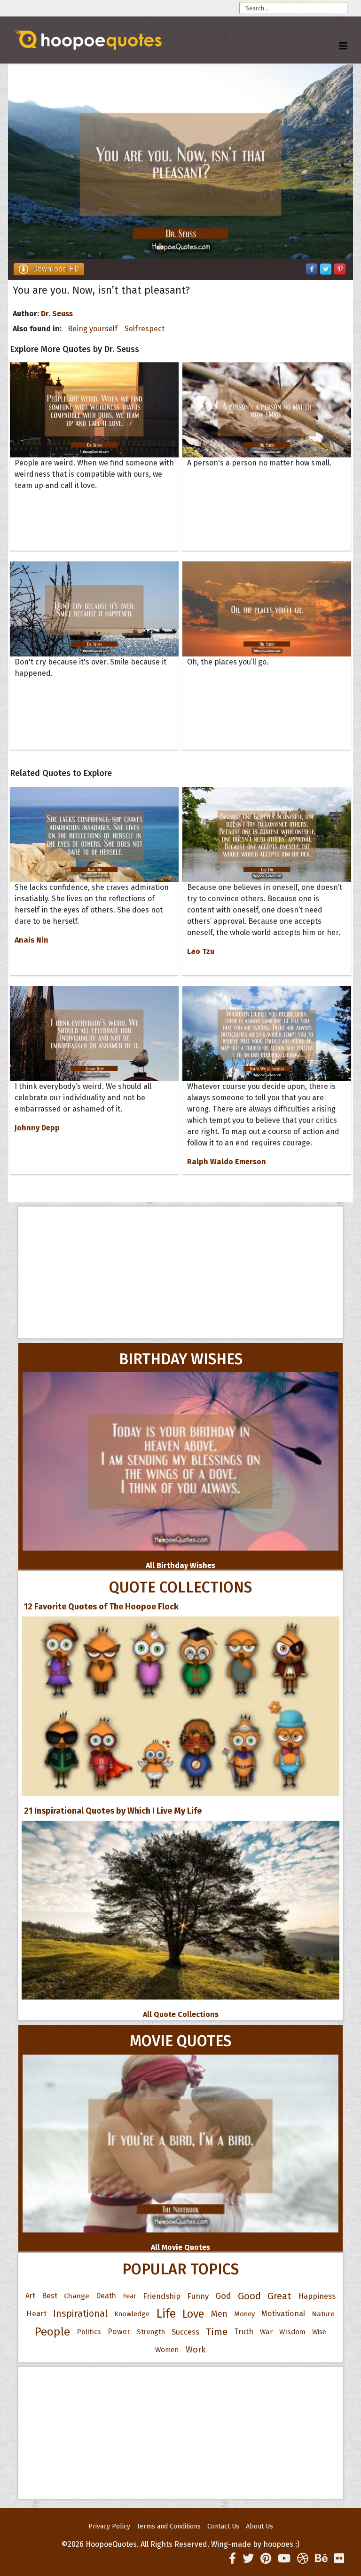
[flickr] (339, 2559)
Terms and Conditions (169, 2526)
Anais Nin (31, 940)
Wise (319, 2332)
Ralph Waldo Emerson (227, 1162)
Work (196, 2350)
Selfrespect (145, 329)
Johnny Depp (37, 1128)
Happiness (317, 2296)
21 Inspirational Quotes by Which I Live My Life (113, 1811)
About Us (259, 2526)
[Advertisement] (180, 1272)
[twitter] (248, 2559)
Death (106, 2296)
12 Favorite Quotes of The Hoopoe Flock (101, 1607)
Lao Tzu (201, 951)
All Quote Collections (181, 2014)
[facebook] (232, 2559)
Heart (36, 2314)
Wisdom (292, 2332)
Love (193, 2314)
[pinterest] (266, 2559)
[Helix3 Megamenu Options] (343, 46)
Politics (89, 2332)
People (52, 2332)
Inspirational (80, 2314)
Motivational (283, 2314)
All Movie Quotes (180, 2247)
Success (185, 2332)
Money (244, 2314)
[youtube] (284, 2559)
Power (119, 2332)
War (266, 2332)
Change (77, 2296)
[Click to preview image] (180, 162)
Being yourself (93, 329)
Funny (198, 2296)
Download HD (56, 269)
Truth (244, 2332)
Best (50, 2296)
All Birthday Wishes (180, 1565)
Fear (129, 2296)
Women (167, 2350)
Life (166, 2314)
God (223, 2296)
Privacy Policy (109, 2526)
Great (279, 2296)
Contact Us (223, 2526)
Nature (323, 2314)
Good (249, 2296)
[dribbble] (303, 2559)
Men (219, 2314)
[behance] (321, 2559)
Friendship (162, 2296)
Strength (151, 2332)
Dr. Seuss (57, 314)
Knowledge (132, 2314)
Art (30, 2296)
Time (217, 2332)
